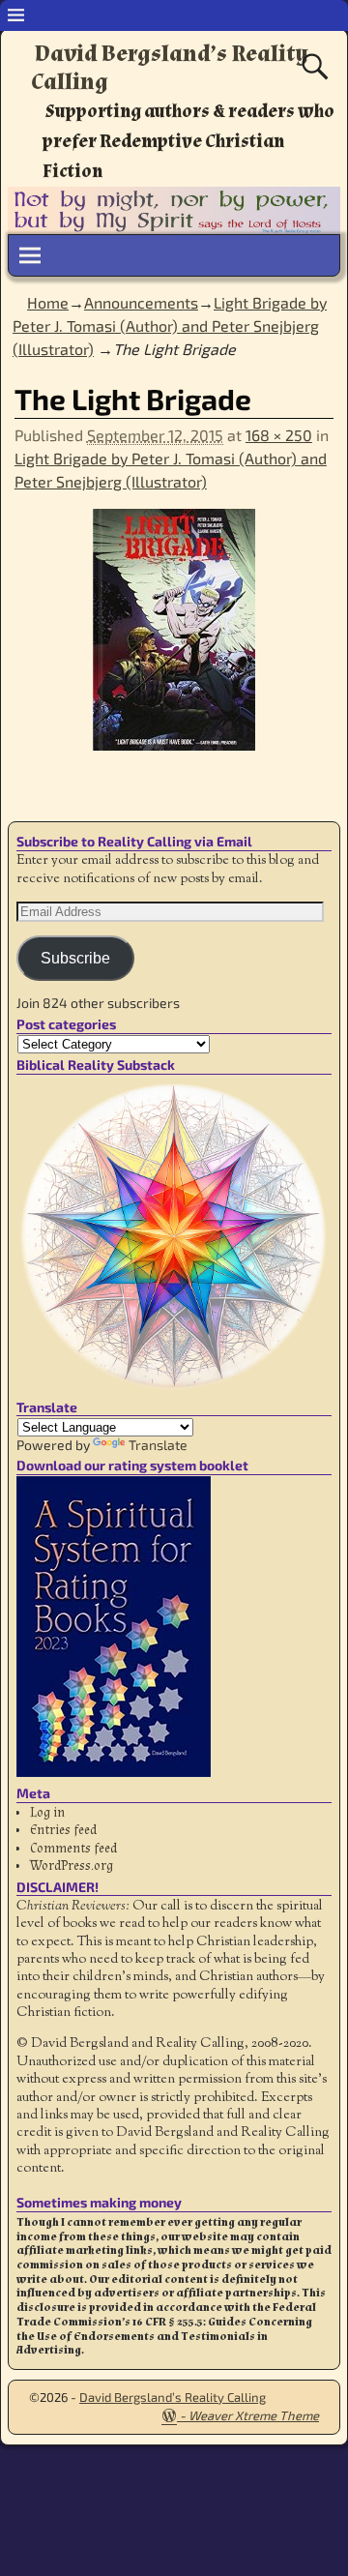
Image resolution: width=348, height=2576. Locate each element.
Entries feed (63, 1830)
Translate (158, 1445)
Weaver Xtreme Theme (254, 2415)
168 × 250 (279, 435)
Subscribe (75, 958)
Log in (47, 1813)
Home (48, 302)
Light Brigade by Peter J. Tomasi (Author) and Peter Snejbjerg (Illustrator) (170, 326)
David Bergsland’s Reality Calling (170, 68)
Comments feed (73, 1849)
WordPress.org (72, 1866)
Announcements (141, 302)
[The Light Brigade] (174, 641)
